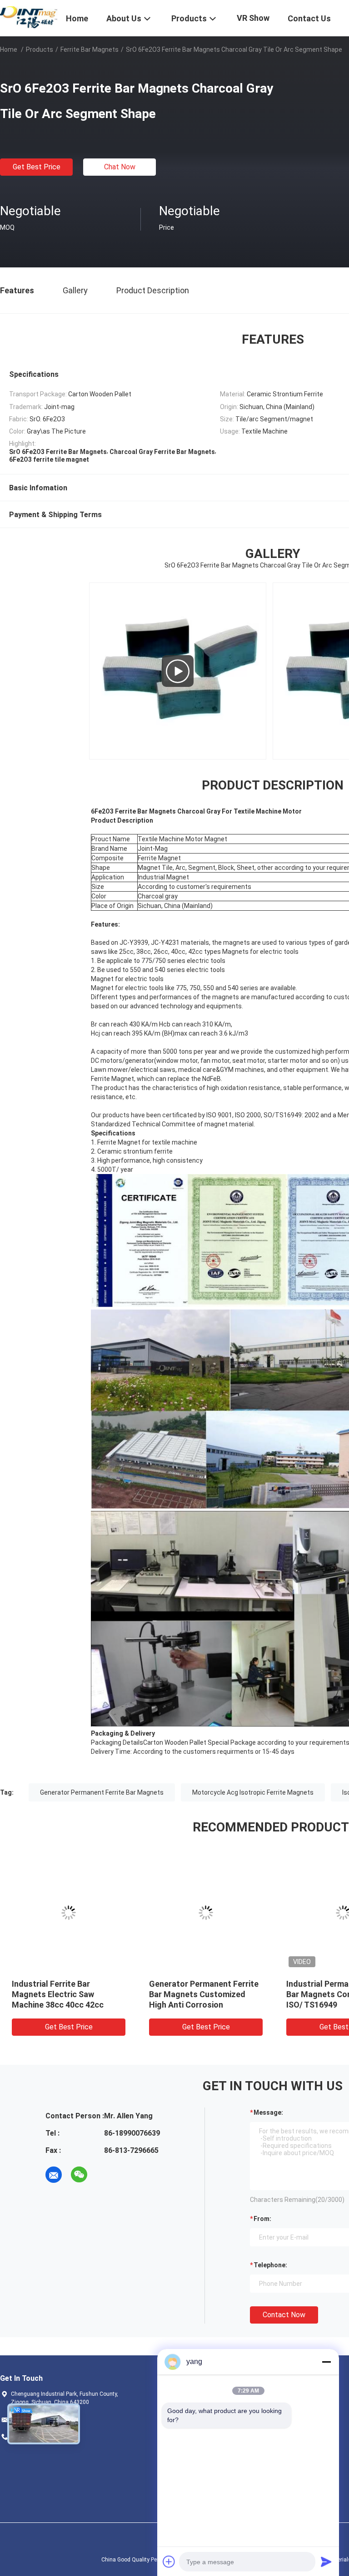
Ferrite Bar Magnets (90, 49)
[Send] (326, 2561)
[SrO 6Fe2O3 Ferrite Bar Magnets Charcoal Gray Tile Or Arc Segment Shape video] (178, 671)
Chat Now (120, 167)
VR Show (253, 18)
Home (9, 49)
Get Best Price (37, 167)
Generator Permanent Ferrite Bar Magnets (102, 1792)
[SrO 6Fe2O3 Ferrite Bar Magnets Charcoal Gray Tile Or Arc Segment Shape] (69, 1913)
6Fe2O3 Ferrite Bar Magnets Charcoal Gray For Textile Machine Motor (65, 1994)
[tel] (105, 2175)
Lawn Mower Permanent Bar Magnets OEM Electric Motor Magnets (204, 1994)
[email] (54, 2175)
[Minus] (326, 2362)
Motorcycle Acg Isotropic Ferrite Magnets (253, 1792)
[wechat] (79, 2175)
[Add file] (169, 2561)
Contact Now (284, 2315)
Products (40, 49)
